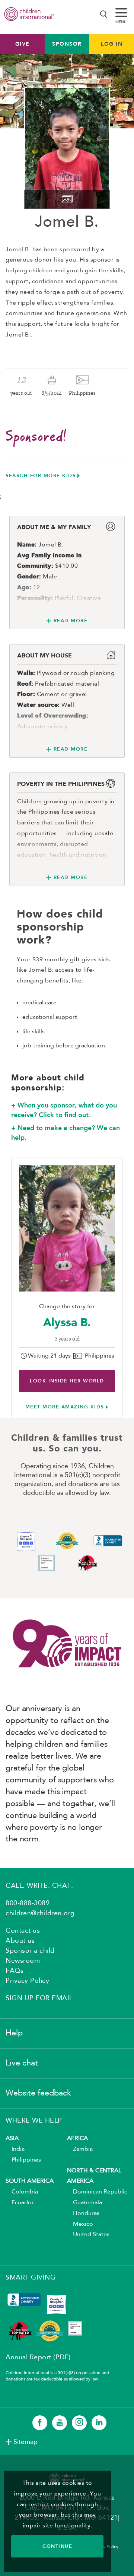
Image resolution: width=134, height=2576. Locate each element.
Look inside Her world (67, 1381)
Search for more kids (41, 475)
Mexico (80, 2224)
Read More (71, 621)
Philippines (23, 2160)
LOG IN (112, 44)
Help (14, 2033)
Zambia (80, 2149)
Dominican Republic (97, 2192)
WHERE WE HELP (34, 2121)
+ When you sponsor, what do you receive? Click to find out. (64, 1110)
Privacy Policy (27, 1981)
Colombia (22, 2192)
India (15, 2149)
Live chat (22, 2063)
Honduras (83, 2214)
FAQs (15, 1971)
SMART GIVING (31, 2278)
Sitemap (25, 2442)
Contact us (23, 1931)
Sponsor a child (30, 1951)
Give (23, 44)
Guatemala (84, 2203)
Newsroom (23, 1961)
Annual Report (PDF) (38, 2357)
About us (20, 1941)
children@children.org (40, 1913)
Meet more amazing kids (65, 1407)
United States (88, 2235)
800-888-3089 (28, 1903)
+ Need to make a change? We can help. (66, 1133)
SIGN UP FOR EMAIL (39, 1998)
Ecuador (20, 2203)
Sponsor (67, 44)
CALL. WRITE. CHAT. (39, 1886)
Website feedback (38, 2093)
